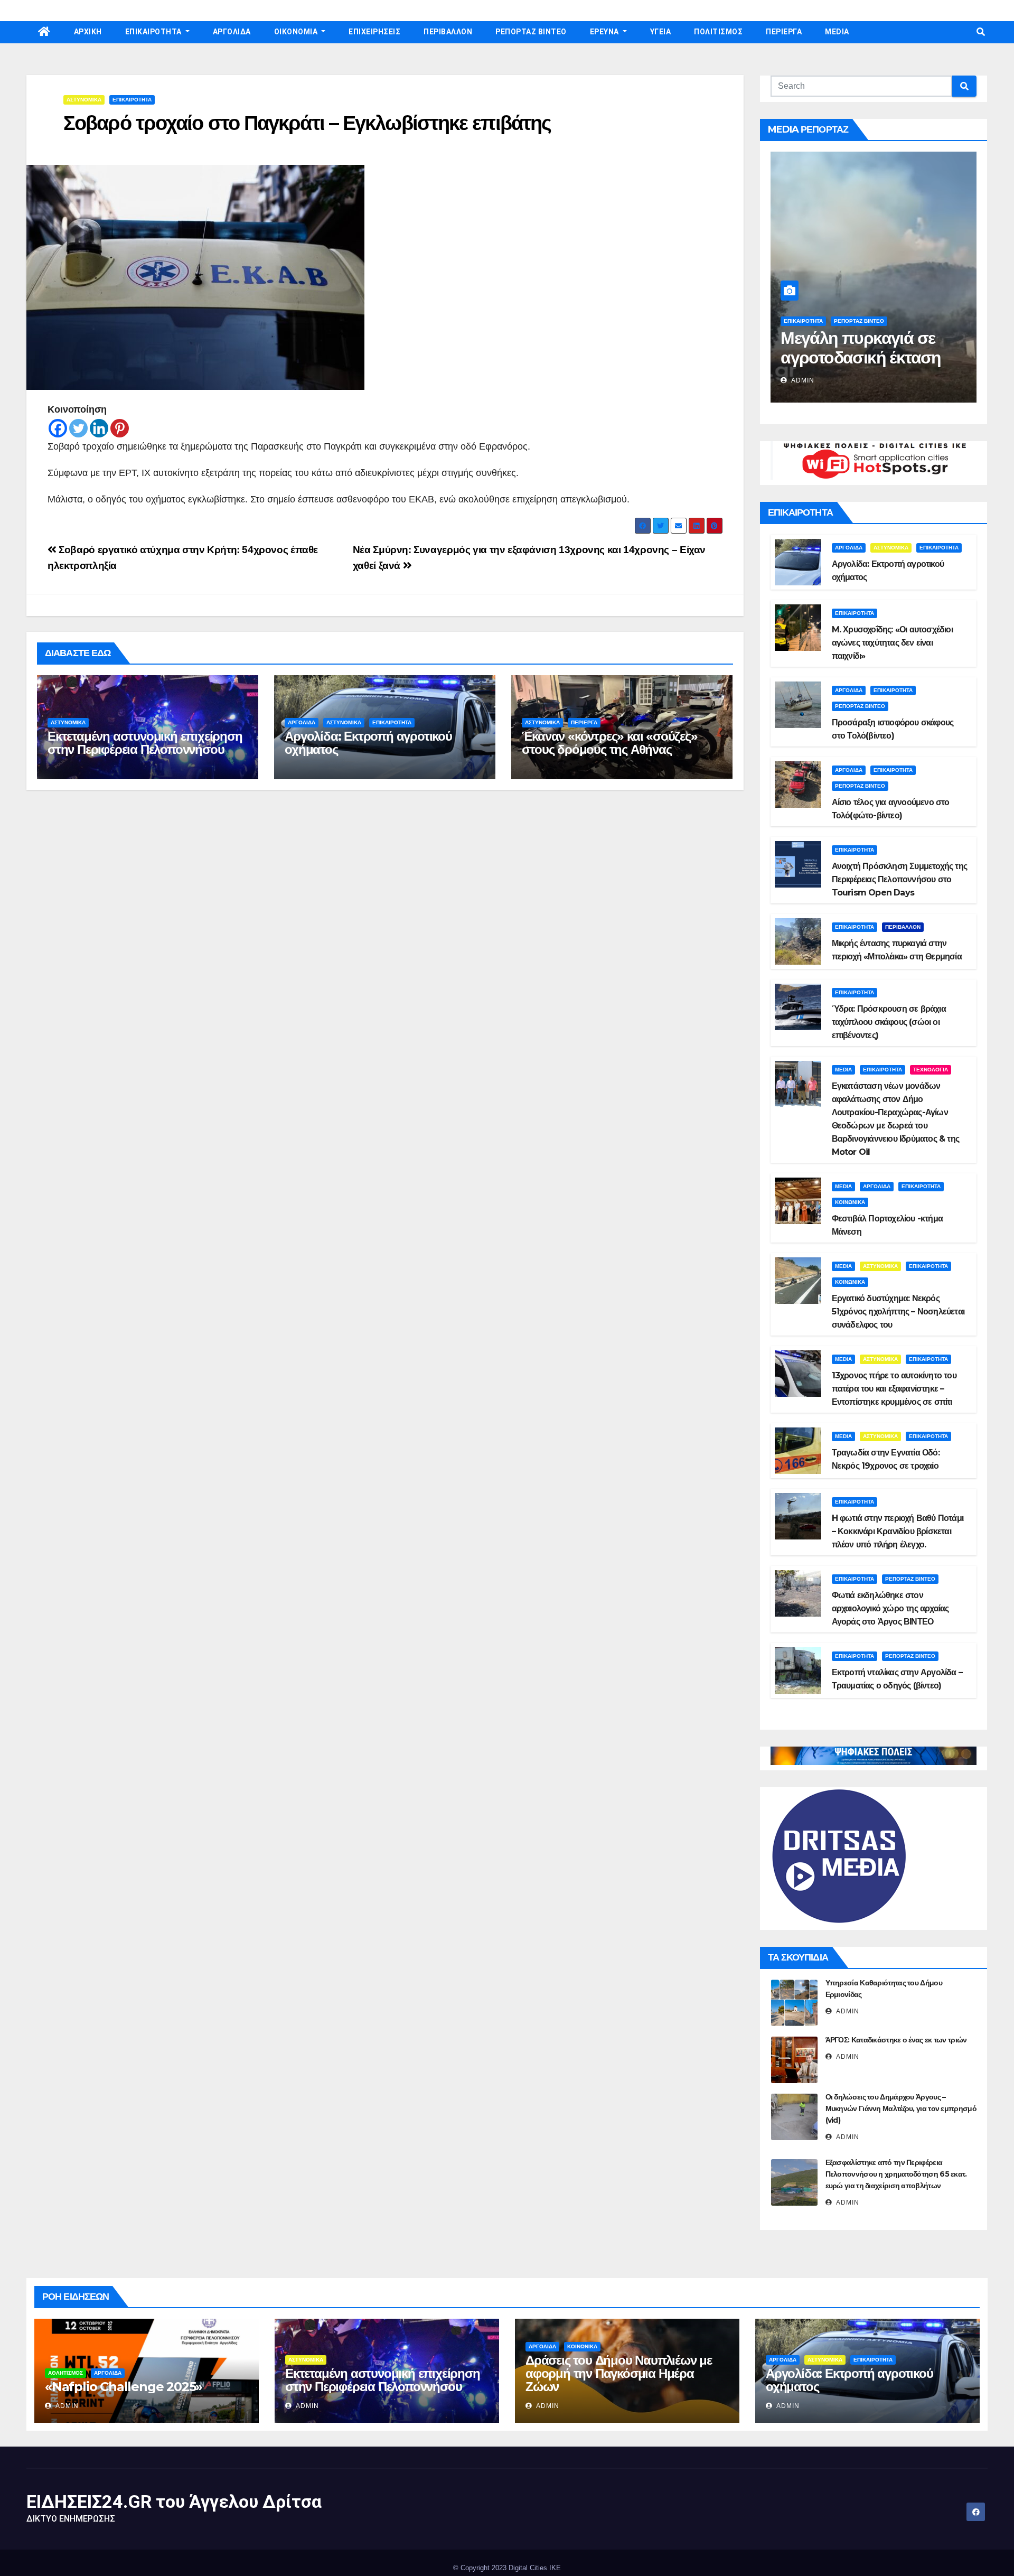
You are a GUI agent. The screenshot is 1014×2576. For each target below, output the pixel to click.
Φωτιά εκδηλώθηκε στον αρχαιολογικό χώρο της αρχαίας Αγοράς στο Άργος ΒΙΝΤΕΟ (890, 1608)
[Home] (44, 32)
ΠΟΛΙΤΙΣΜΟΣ (718, 32)
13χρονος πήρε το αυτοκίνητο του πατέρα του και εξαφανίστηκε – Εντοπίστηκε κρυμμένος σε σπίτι (894, 1389)
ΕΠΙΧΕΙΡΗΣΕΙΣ (374, 32)
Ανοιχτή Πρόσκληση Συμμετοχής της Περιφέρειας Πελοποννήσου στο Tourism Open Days (899, 879)
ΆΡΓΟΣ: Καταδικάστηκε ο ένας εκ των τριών (896, 2040)
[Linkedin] (99, 428)
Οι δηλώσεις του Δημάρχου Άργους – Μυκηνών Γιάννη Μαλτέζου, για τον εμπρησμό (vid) (901, 2108)
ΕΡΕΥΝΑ (605, 32)
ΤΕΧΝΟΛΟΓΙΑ (931, 1070)
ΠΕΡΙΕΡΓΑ (784, 32)
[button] (981, 32)
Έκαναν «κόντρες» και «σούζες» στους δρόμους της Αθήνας (609, 743)
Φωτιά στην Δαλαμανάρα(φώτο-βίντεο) (854, 357)
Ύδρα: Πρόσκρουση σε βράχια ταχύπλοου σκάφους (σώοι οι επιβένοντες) (889, 1022)
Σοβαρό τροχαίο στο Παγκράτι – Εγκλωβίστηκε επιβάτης (307, 123)
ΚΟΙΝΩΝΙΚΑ (850, 1202)
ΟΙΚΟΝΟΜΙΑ (297, 32)
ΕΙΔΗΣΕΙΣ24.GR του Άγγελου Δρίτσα (174, 2502)
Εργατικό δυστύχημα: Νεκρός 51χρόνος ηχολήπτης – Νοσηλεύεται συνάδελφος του (898, 1312)
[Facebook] (58, 428)
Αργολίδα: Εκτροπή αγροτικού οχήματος (368, 743)
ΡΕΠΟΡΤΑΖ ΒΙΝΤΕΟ (531, 32)
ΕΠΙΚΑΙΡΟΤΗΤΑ (154, 32)
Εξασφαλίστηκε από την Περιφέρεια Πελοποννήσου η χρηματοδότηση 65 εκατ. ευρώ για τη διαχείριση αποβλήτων (896, 2174)
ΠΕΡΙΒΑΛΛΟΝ (448, 32)
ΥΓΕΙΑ (661, 32)
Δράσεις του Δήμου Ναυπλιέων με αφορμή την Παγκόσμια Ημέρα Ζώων (619, 2373)
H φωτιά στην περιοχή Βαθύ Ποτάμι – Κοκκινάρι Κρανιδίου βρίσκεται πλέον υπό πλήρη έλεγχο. (898, 1531)
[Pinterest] (120, 428)
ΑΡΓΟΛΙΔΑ (232, 32)
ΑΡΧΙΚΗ (88, 32)
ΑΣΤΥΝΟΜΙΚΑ (84, 100)
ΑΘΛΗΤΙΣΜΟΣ (65, 2373)
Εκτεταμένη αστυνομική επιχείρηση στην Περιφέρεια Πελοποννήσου (145, 743)
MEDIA (837, 32)
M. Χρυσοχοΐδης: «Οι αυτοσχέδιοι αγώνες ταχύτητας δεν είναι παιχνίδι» (892, 643)
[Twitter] (78, 428)
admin (802, 380)
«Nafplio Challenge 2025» (124, 2387)
